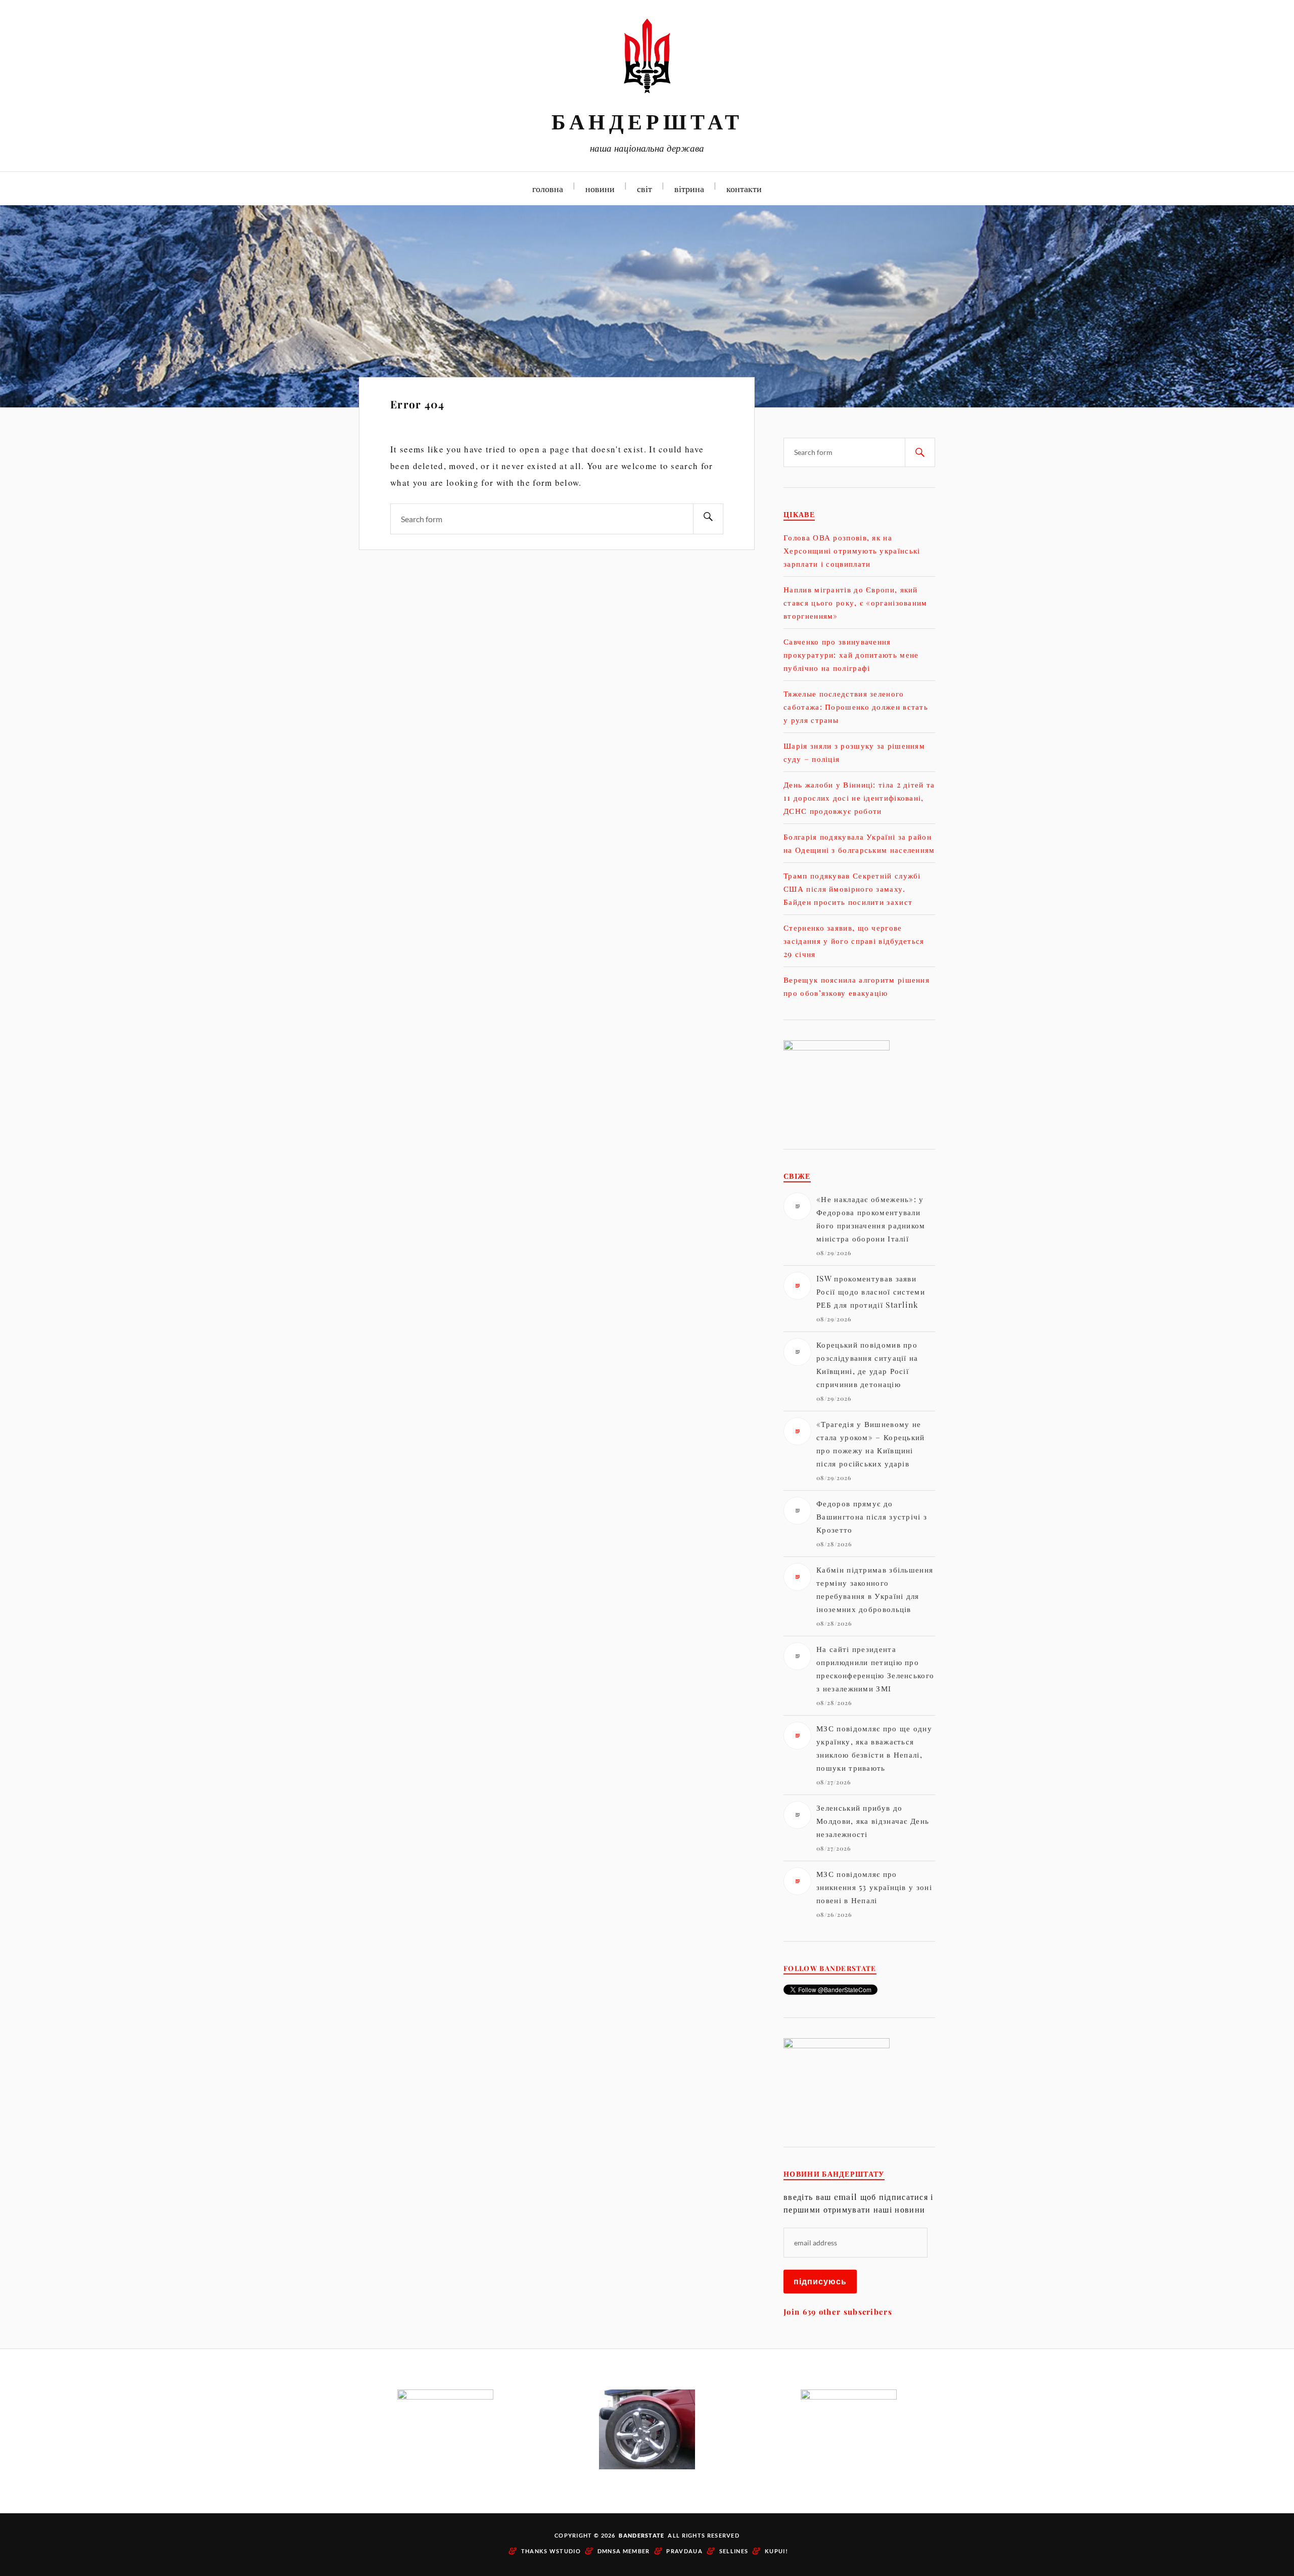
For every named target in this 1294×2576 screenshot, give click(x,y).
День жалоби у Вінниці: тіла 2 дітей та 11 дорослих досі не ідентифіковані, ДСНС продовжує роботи (859, 797)
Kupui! (776, 2551)
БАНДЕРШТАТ (647, 121)
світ (644, 188)
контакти (744, 188)
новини (600, 188)
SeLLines (734, 2551)
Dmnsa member (624, 2551)
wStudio (565, 2551)
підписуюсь (820, 2281)
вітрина (689, 188)
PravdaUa (684, 2551)
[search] (708, 519)
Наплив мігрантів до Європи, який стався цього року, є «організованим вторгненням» (856, 602)
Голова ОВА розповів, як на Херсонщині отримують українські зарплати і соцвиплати (852, 550)
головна (548, 188)
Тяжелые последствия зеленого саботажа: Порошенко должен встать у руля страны (856, 706)
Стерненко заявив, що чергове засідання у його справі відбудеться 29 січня (854, 940)
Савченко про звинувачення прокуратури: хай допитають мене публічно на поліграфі (851, 654)
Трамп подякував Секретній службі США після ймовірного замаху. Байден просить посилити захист (852, 888)
